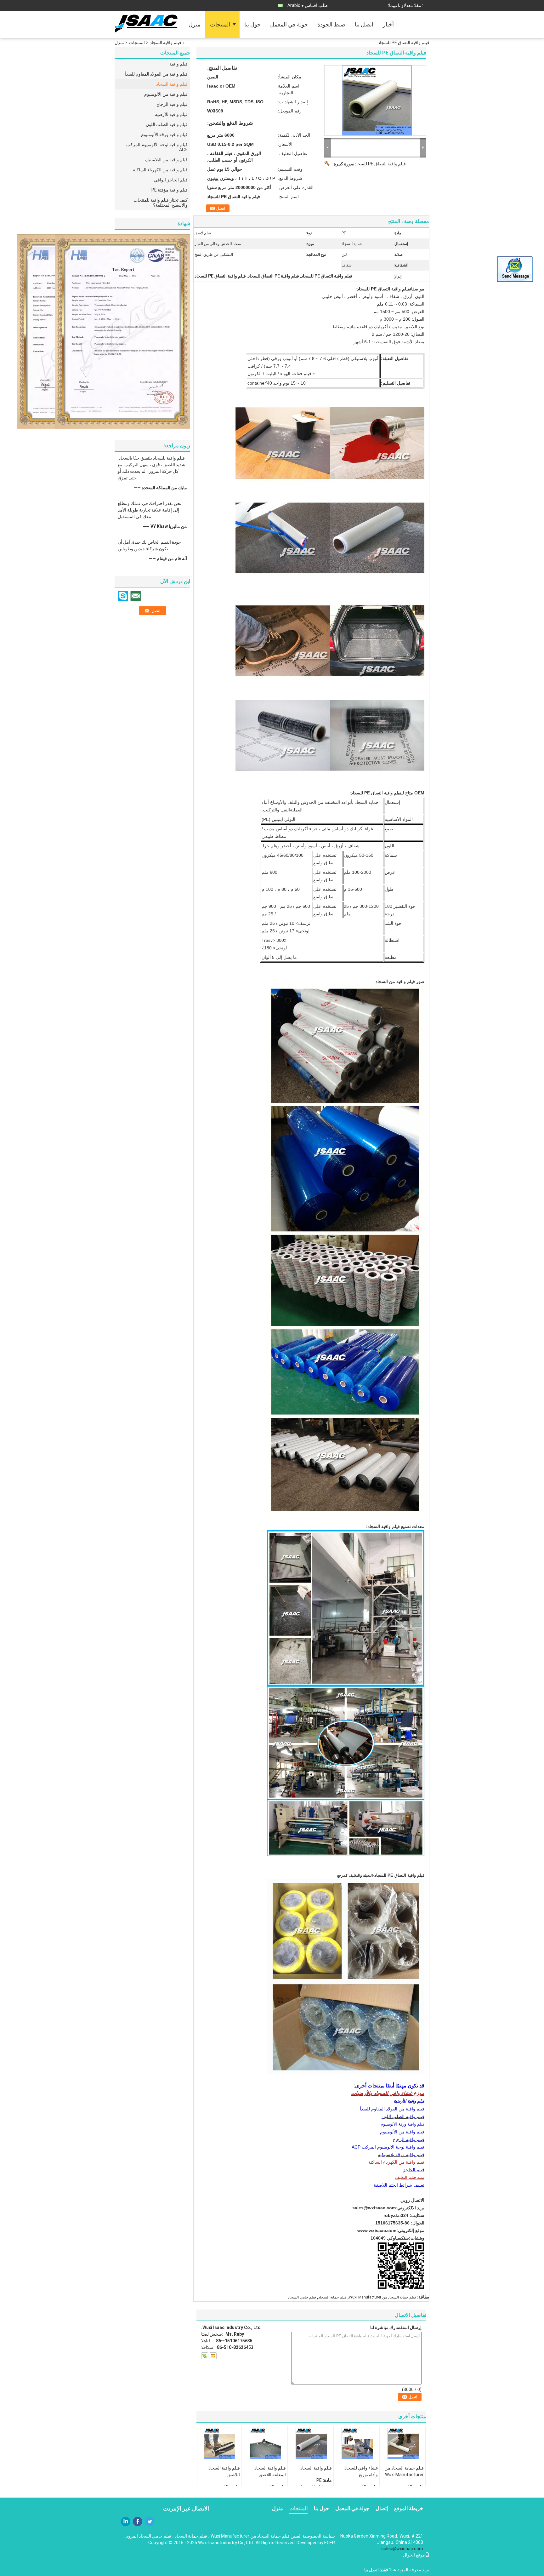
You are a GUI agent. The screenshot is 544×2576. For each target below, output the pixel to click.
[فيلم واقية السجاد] (311, 2443)
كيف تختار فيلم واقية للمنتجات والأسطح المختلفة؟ (161, 203)
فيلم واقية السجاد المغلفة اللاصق (270, 2471)
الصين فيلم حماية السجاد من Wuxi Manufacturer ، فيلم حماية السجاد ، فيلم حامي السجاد (220, 2536)
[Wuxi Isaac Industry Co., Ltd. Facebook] (138, 2522)
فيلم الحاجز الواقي (171, 180)
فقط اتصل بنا (376, 2570)
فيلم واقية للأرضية (171, 114)
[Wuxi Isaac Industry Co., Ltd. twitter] (150, 2522)
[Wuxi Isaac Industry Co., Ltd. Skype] (205, 2356)
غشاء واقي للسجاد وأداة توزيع (361, 2471)
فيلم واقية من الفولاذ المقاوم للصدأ (156, 74)
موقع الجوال (414, 2555)
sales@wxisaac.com (374, 2208)
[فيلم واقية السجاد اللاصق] (219, 2443)
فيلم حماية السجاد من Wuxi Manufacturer (382, 2297)
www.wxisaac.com (377, 2230)
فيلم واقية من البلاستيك (166, 160)
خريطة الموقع (409, 2508)
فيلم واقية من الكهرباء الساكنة (160, 170)
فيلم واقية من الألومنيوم (166, 94)
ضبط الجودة (331, 24)
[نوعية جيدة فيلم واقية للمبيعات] (122, 331)
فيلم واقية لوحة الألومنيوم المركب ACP (157, 147)
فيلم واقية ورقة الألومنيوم (164, 135)
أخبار (388, 24)
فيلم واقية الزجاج (172, 104)
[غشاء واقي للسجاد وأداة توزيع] (357, 2443)
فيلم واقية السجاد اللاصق (224, 2471)
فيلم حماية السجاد (332, 2297)
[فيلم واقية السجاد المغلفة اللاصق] (265, 2443)
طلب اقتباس (316, 5)
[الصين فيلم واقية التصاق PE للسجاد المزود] (375, 100)
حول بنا (252, 24)
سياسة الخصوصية (319, 2536)
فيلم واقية (178, 64)
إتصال (382, 2508)
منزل (195, 24)
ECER (330, 2543)
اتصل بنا (364, 24)
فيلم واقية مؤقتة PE (170, 190)
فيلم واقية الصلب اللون (167, 124)
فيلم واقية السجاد (166, 43)
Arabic (294, 5)
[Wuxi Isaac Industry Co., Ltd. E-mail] (213, 2356)
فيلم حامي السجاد (302, 2297)
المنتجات (220, 24)
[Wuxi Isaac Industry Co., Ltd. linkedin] (126, 2522)
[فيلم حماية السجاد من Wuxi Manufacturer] (403, 2443)
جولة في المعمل (289, 24)
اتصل (221, 208)
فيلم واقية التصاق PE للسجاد (380, 164)
